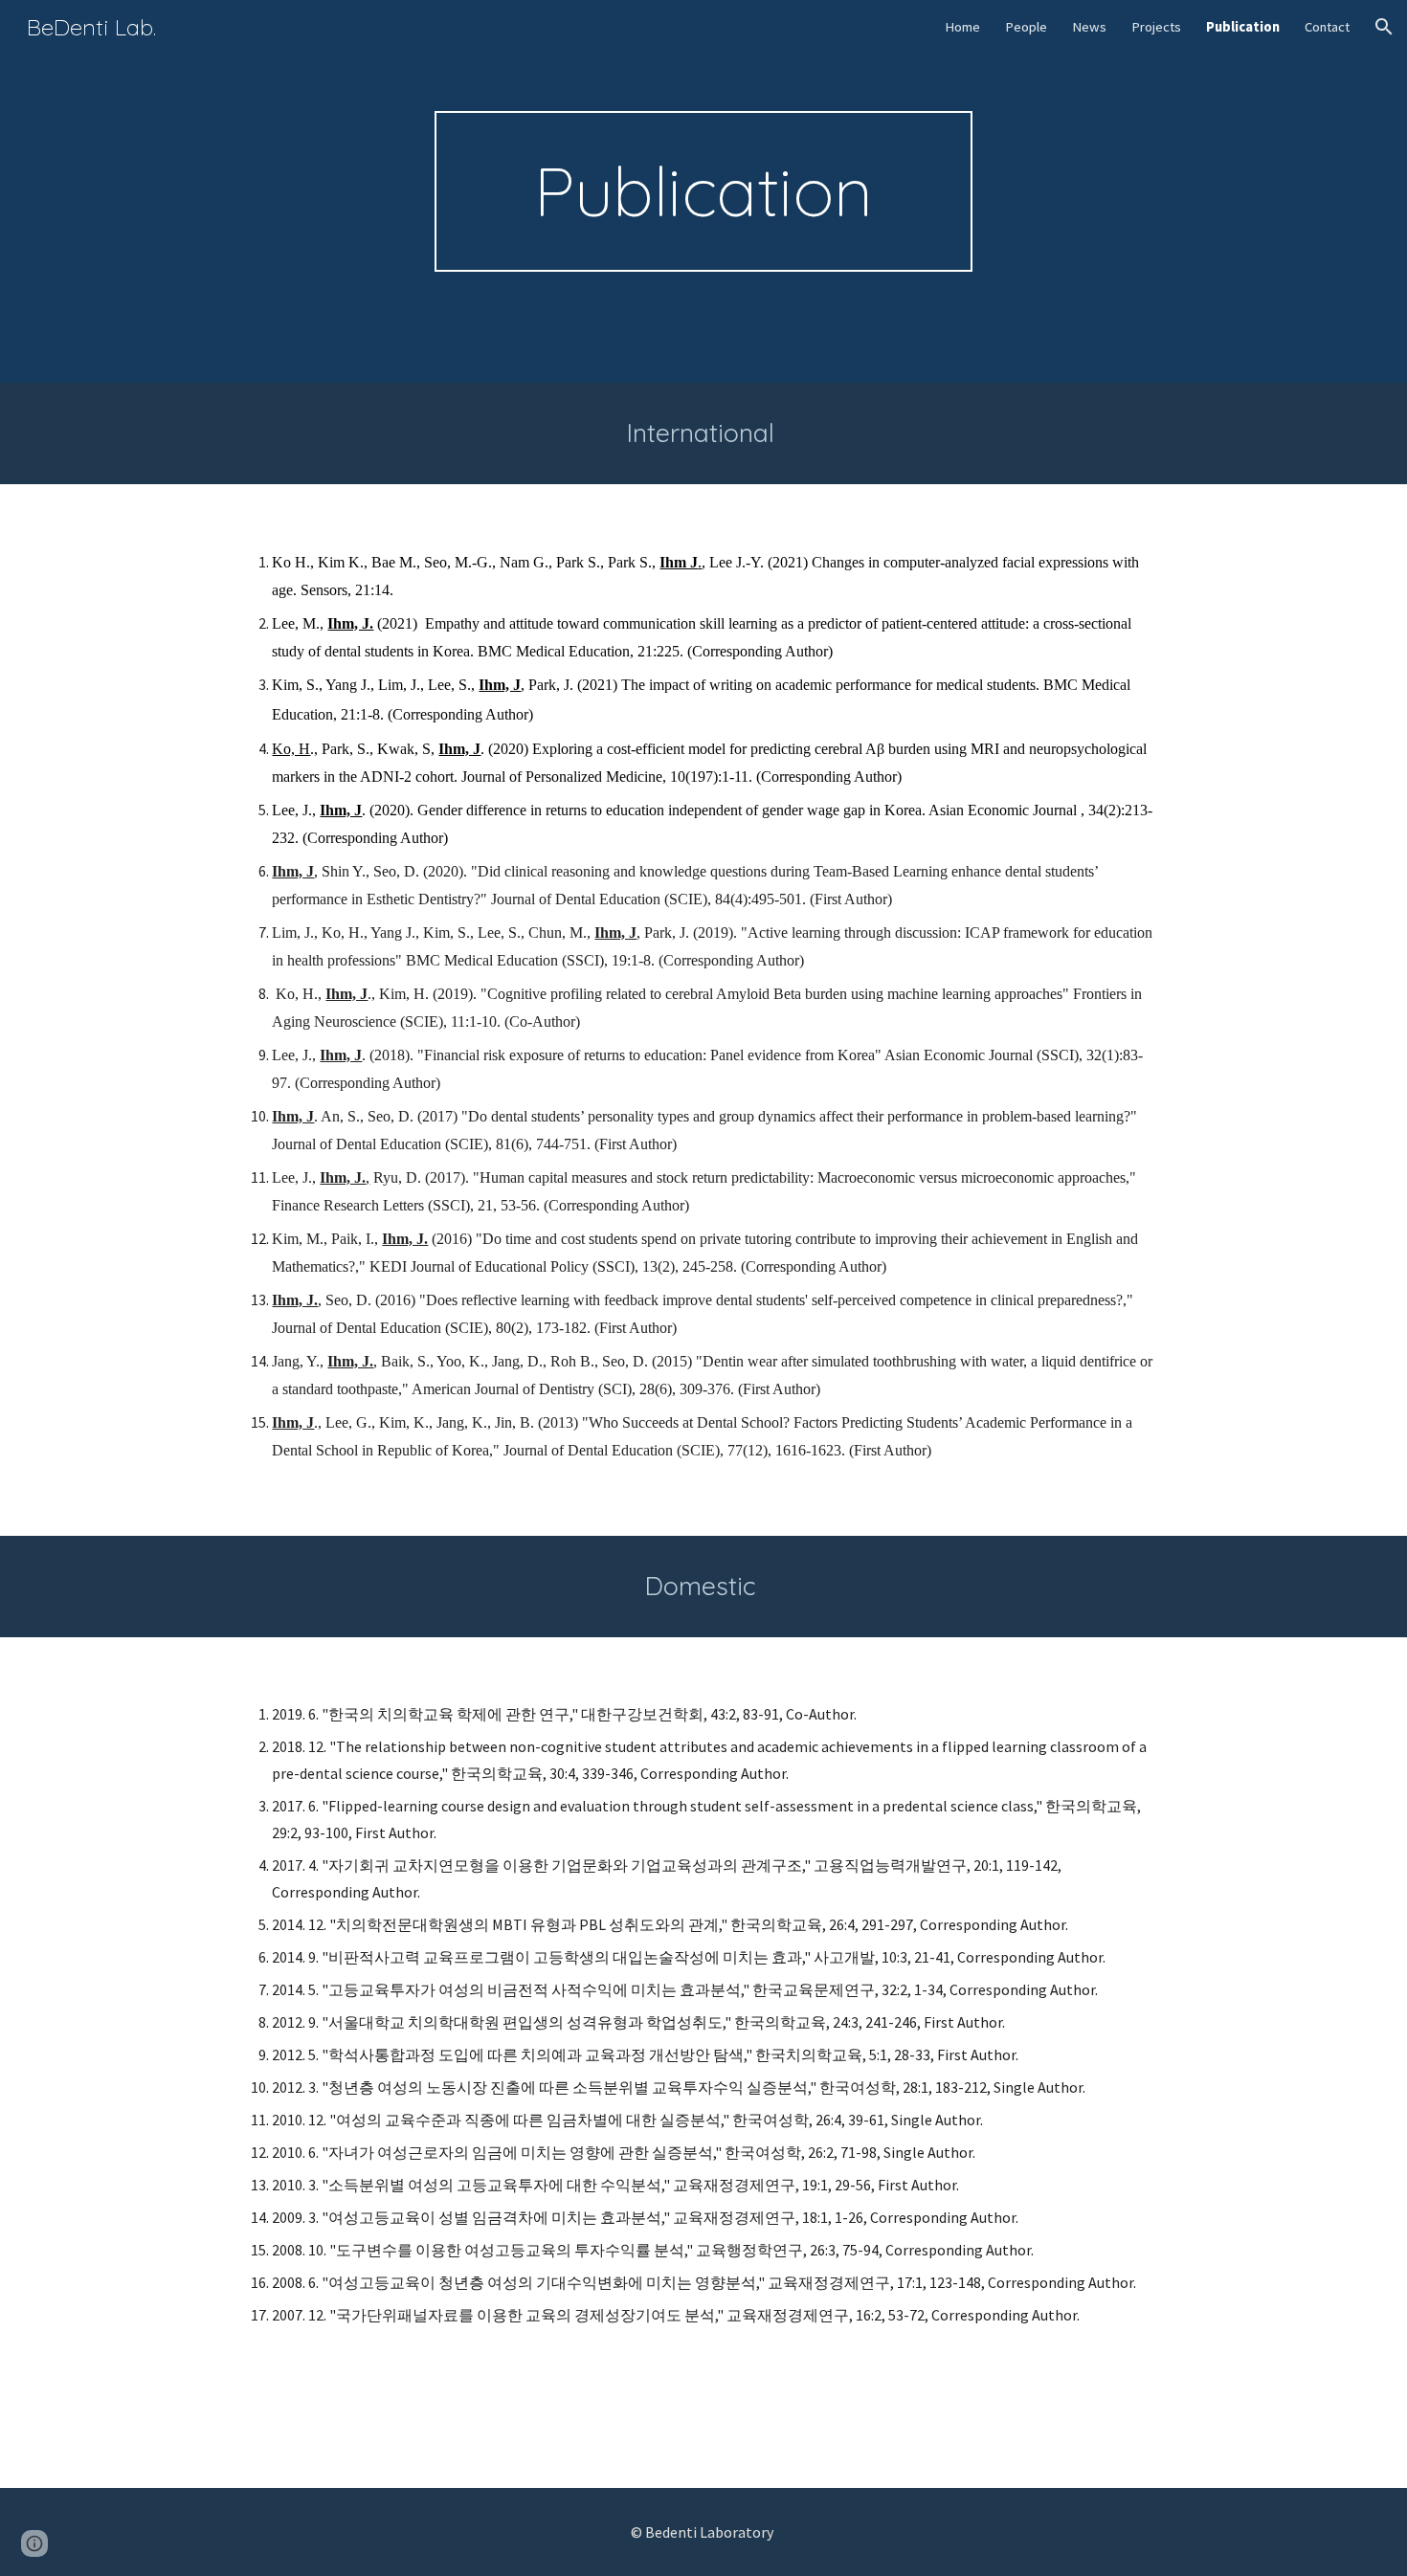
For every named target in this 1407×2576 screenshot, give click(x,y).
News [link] (1089, 27)
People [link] (1026, 27)
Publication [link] (1243, 27)
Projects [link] (1156, 27)
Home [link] (962, 27)
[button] (1384, 27)
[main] (703, 191)
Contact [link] (1327, 27)
